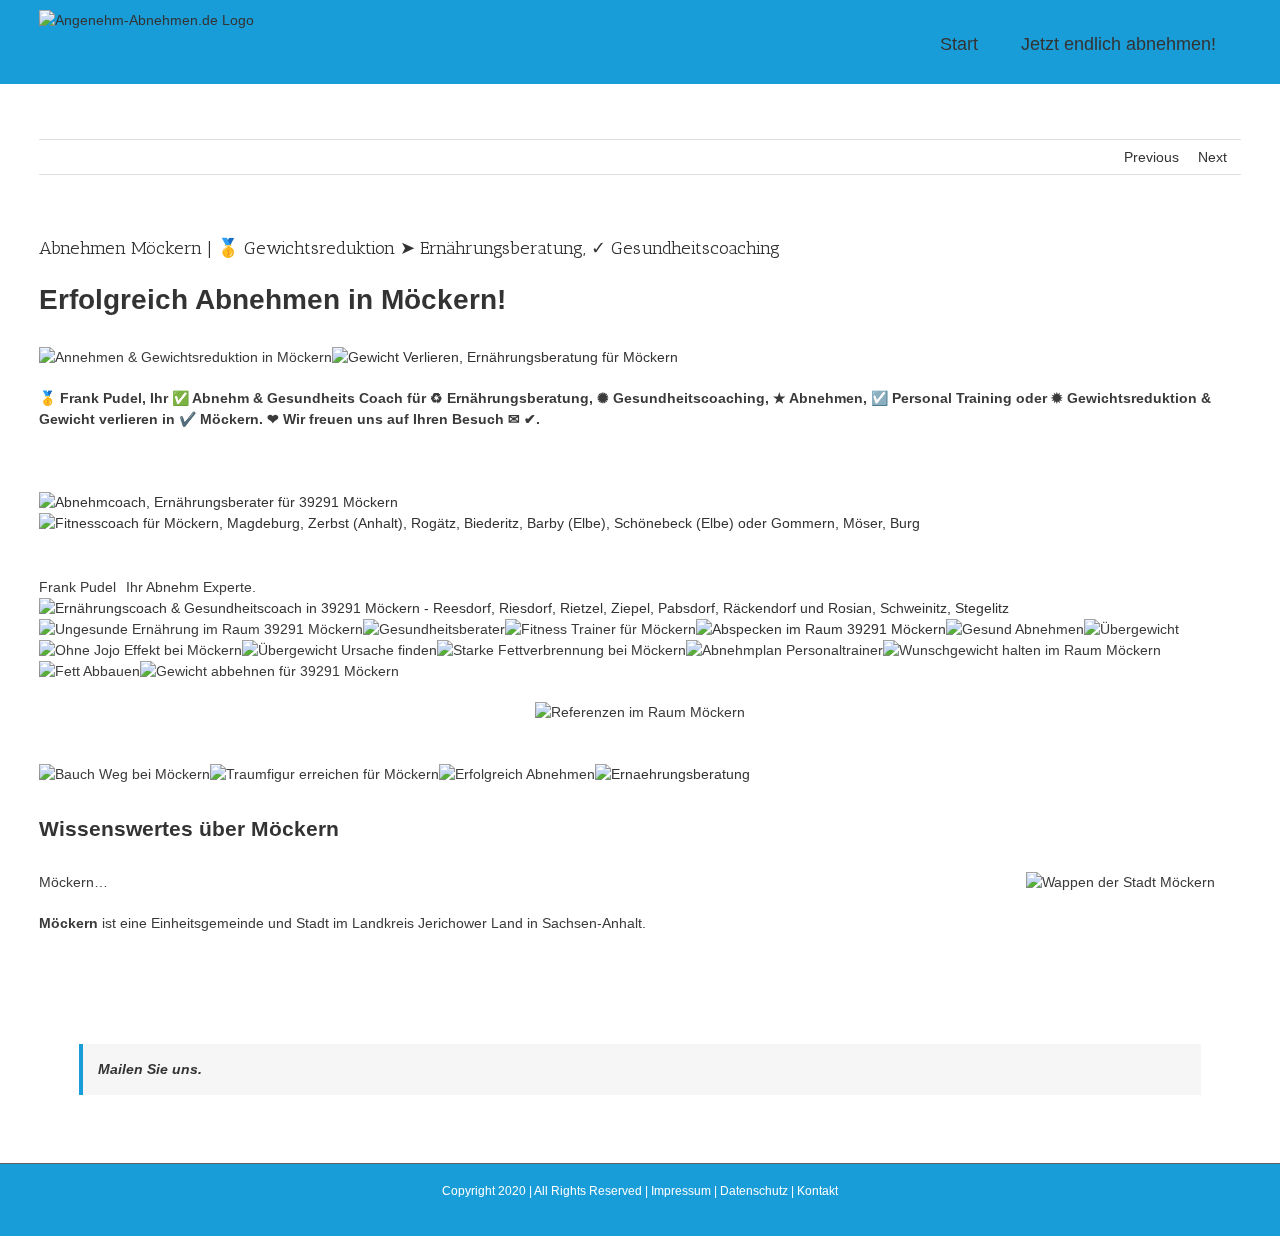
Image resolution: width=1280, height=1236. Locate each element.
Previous (1151, 157)
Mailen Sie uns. (150, 1069)
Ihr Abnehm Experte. (191, 587)
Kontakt (817, 1191)
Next (1212, 157)
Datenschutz (754, 1191)
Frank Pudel (77, 587)
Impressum (681, 1191)
